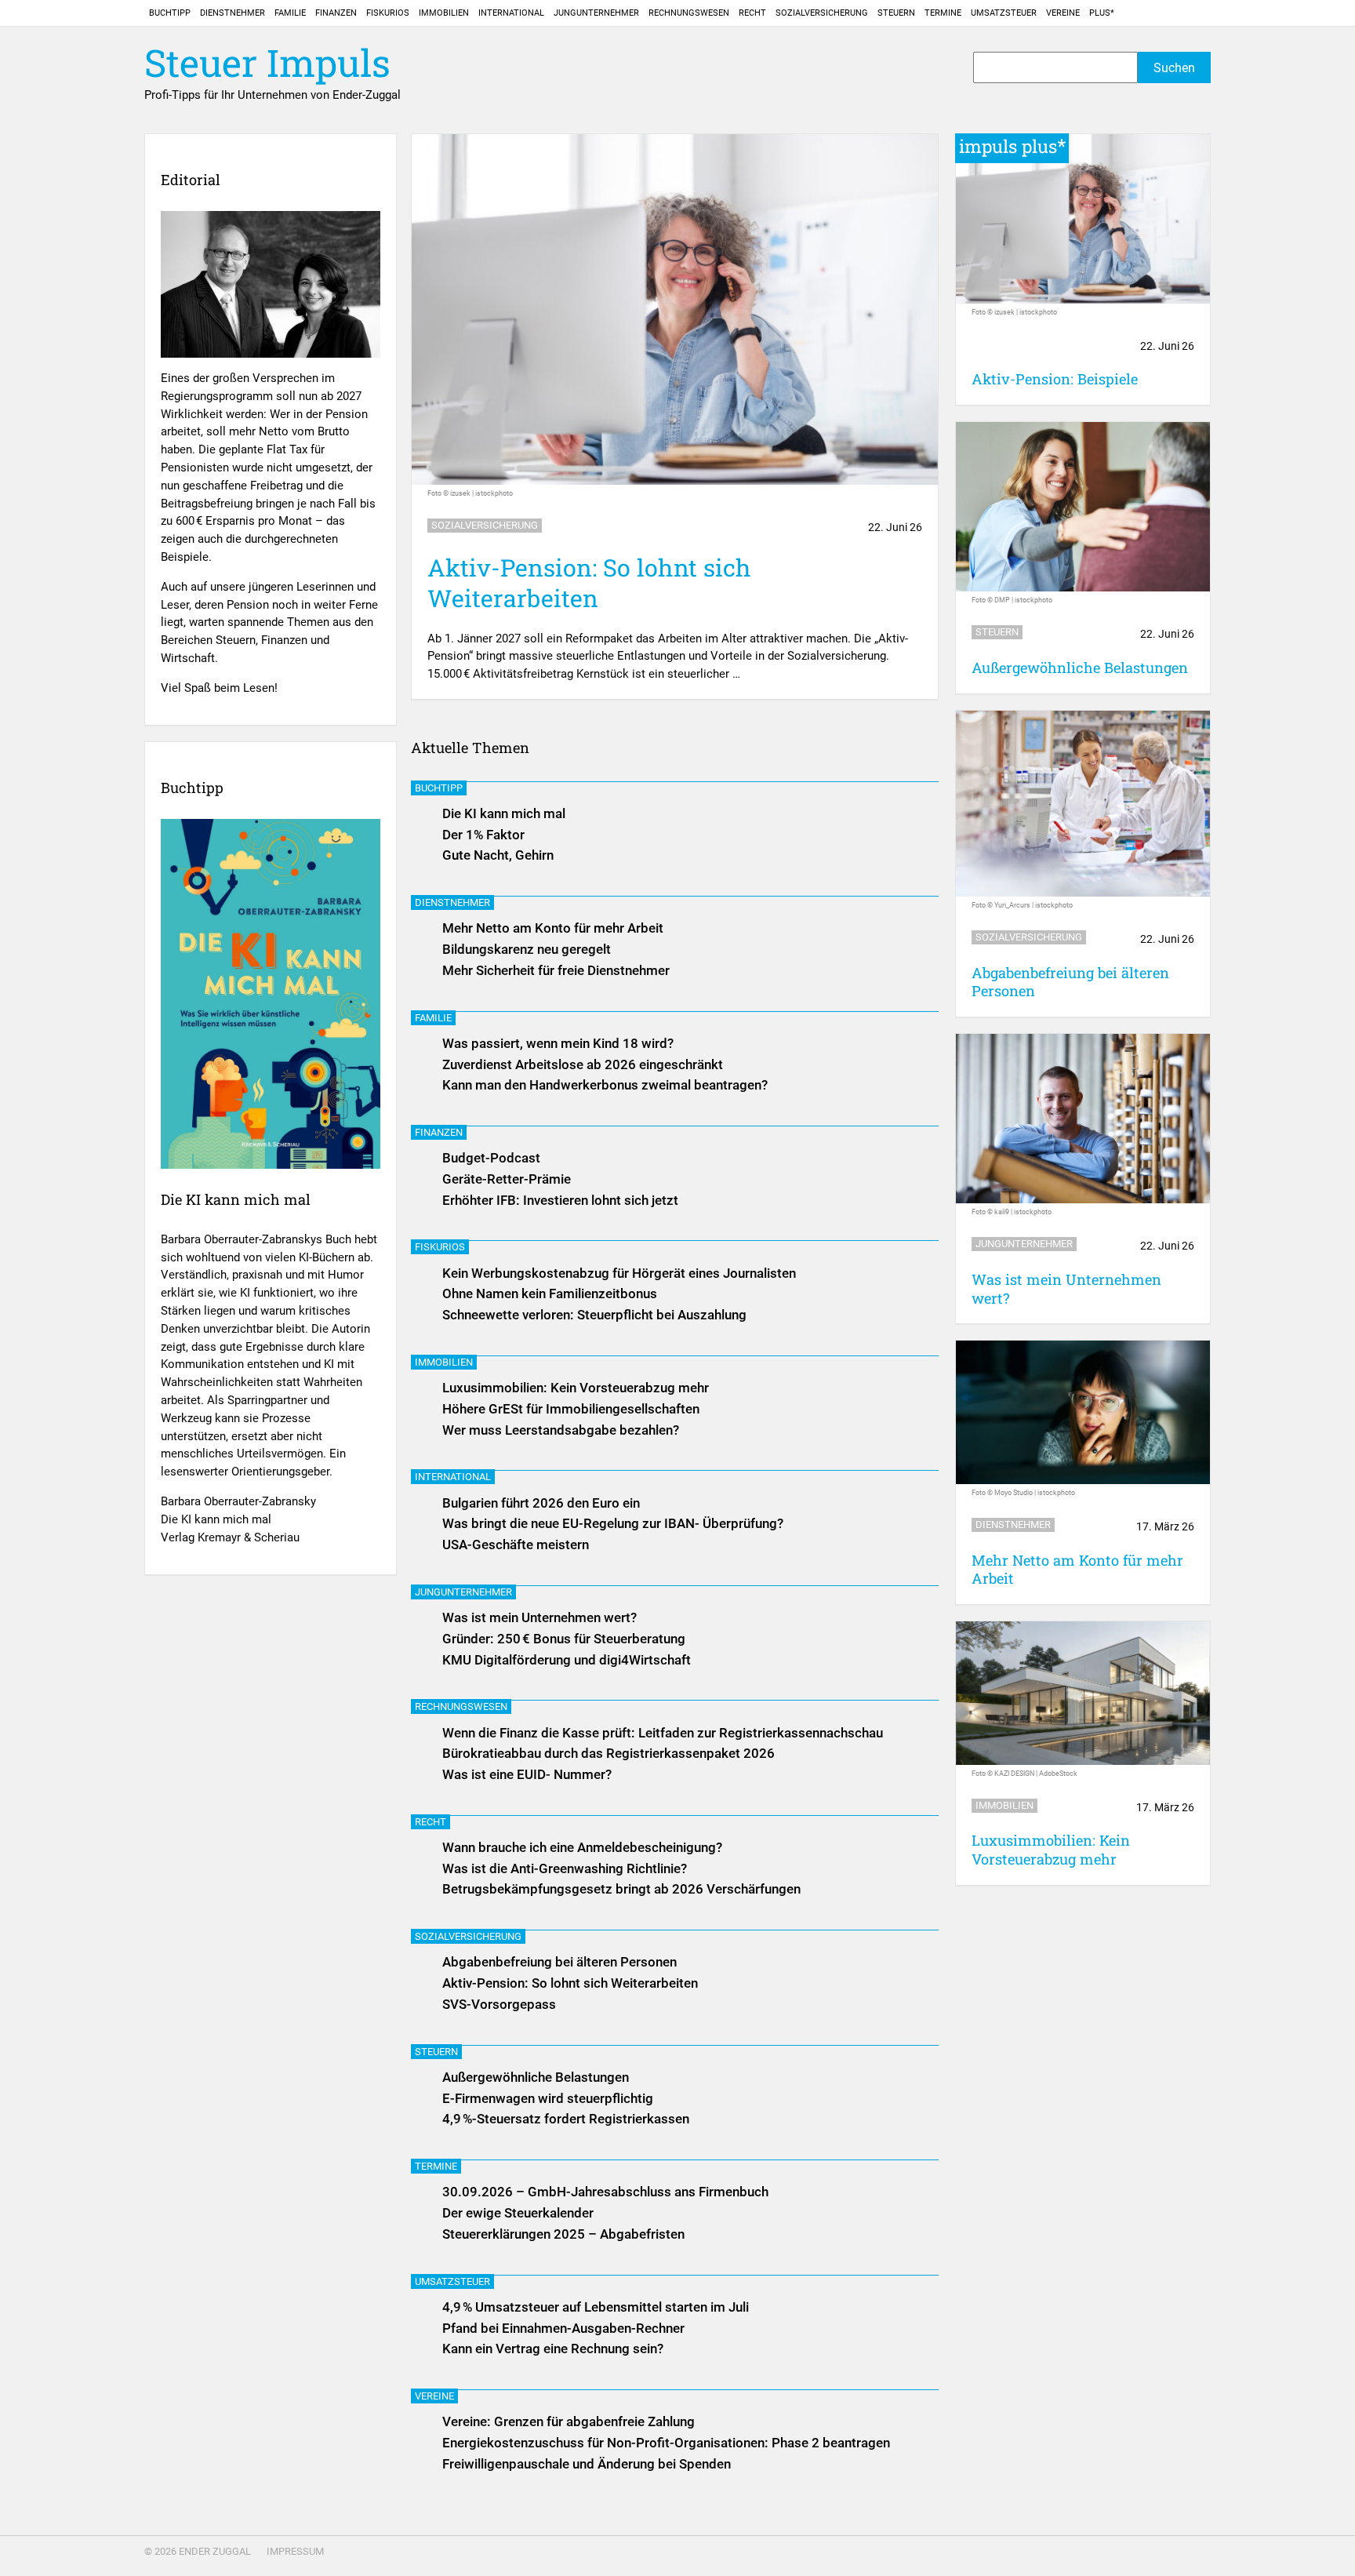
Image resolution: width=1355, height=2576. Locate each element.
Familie (290, 13)
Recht (752, 13)
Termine (943, 13)
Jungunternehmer (596, 13)
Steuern (896, 13)
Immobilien (444, 13)
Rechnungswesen (689, 13)
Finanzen (336, 13)
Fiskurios (388, 13)
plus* (1102, 13)
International (511, 13)
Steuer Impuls (267, 63)
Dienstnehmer (232, 13)
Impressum (295, 2551)
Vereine (1063, 13)
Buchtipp (170, 13)
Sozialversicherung (822, 13)
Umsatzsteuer (1004, 13)
